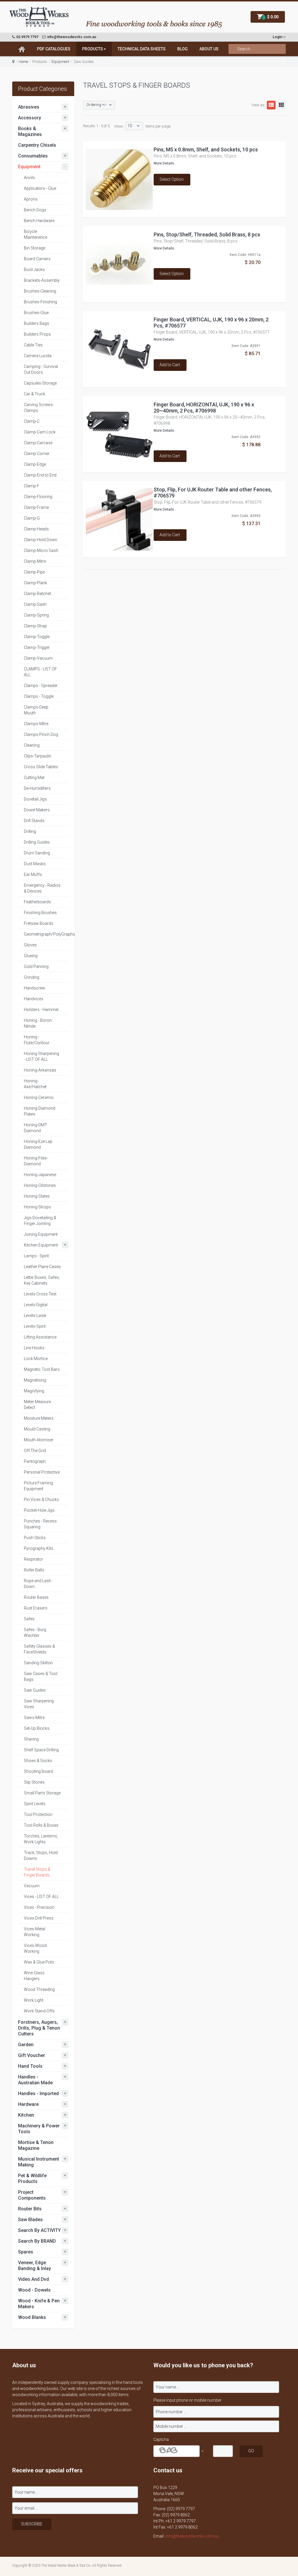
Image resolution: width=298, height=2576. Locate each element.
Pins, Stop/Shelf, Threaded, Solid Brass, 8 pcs (207, 234)
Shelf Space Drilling (41, 1750)
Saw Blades (30, 2220)
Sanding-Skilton (38, 1663)
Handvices (34, 999)
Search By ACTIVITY (39, 2230)
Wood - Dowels (34, 2290)
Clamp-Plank (36, 583)
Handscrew (34, 988)
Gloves (30, 945)
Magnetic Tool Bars (42, 1369)
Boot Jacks (34, 270)
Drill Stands (34, 821)
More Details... (165, 163)
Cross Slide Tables (41, 767)
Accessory (30, 118)
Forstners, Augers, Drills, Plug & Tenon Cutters (39, 2028)
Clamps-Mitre (36, 724)
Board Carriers (37, 259)
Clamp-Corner (37, 454)
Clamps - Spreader (41, 686)
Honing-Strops (37, 1207)
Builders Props (37, 334)
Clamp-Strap (35, 626)
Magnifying (34, 1391)
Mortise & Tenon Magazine (36, 2145)
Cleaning (32, 745)
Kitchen (26, 2115)
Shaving (31, 1739)
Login (277, 37)
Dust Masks (35, 864)
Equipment (60, 62)
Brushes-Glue (36, 313)
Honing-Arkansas (40, 1070)
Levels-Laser (35, 1316)
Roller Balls (34, 1570)
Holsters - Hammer (41, 1010)
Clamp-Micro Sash (41, 550)
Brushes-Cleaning (40, 291)
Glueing (31, 956)
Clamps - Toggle (39, 696)
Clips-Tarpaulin (38, 756)
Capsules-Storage (40, 383)
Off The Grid (35, 1451)
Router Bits (30, 2209)
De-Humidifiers (37, 788)
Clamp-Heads (36, 529)
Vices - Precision (39, 1907)
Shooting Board (38, 1771)
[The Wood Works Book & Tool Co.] (39, 17)
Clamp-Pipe (34, 572)
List (271, 105)
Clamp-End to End (40, 475)
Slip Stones (34, 1782)
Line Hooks (34, 1348)
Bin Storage (34, 248)
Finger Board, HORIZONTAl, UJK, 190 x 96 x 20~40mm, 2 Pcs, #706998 (204, 408)
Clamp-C (32, 421)
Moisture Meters (39, 1418)
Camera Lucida (38, 356)
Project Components (32, 2195)
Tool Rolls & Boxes (41, 1825)
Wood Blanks (32, 2317)
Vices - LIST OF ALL (41, 1897)
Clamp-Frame (36, 507)
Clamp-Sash (35, 604)
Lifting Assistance (40, 1337)
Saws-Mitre (34, 1718)
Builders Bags (37, 323)
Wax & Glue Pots (39, 1962)
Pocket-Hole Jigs (39, 1510)
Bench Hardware (39, 221)
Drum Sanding (37, 853)
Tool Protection (38, 1814)
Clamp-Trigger (37, 647)
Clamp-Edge (35, 464)
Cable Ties (33, 345)
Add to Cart (170, 365)
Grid (281, 105)
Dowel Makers (37, 810)
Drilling (30, 831)
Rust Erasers (36, 1608)
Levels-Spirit (35, 1326)
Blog (182, 49)
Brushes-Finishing (40, 302)
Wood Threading (39, 1989)
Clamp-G (32, 518)
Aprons (31, 199)
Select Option (172, 179)
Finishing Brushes (40, 913)
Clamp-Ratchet (37, 594)
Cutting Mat (34, 778)
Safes (29, 1619)
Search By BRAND (37, 2241)
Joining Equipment (41, 1234)
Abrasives (29, 107)
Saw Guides (35, 1690)
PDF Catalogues (54, 49)
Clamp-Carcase (38, 443)
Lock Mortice (36, 1359)
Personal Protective (42, 1472)
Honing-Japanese (40, 1175)
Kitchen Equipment (41, 1245)
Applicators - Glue (40, 188)
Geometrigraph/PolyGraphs (49, 934)
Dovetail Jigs (35, 799)
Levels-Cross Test (40, 1294)
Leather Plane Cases (42, 1267)
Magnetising (35, 1380)
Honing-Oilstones (40, 1185)
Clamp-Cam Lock (40, 432)
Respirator (33, 1559)
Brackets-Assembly (42, 280)
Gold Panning (36, 966)
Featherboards (37, 902)
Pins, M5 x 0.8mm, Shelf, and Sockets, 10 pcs (206, 149)
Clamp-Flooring (38, 497)
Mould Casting (37, 1429)
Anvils (29, 178)
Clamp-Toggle (37, 637)
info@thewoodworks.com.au (192, 2536)
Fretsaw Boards (39, 923)
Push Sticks (35, 1538)
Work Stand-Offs (39, 2011)
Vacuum (32, 1886)
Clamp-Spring (36, 615)
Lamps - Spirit (36, 1256)
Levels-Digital (36, 1305)
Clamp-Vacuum (38, 658)
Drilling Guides (37, 842)
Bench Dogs (35, 210)
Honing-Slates (37, 1196)
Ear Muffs (33, 874)
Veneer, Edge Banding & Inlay (34, 2266)
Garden (26, 2045)
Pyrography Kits (39, 1548)
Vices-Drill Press (39, 1918)
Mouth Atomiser (39, 1440)
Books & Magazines (30, 131)
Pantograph (35, 1461)
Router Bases (36, 1597)
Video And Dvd (33, 2279)
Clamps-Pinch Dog (41, 734)
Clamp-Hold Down (41, 540)
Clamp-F (32, 486)
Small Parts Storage (42, 1793)
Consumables (33, 156)
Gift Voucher (32, 2055)
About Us (209, 49)
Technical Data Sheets (142, 49)
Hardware (28, 2104)
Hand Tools (30, 2066)
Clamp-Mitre (35, 561)
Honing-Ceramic (39, 1097)
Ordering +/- (97, 105)
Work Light (34, 2000)
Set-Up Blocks (37, 1728)
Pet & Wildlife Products (32, 2178)
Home (23, 62)
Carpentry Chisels (37, 145)
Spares (26, 2252)
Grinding (32, 977)
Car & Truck (34, 394)
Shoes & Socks (38, 1761)
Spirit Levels (35, 1804)
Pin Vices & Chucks (41, 1499)
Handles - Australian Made (35, 2080)
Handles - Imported (38, 2093)
